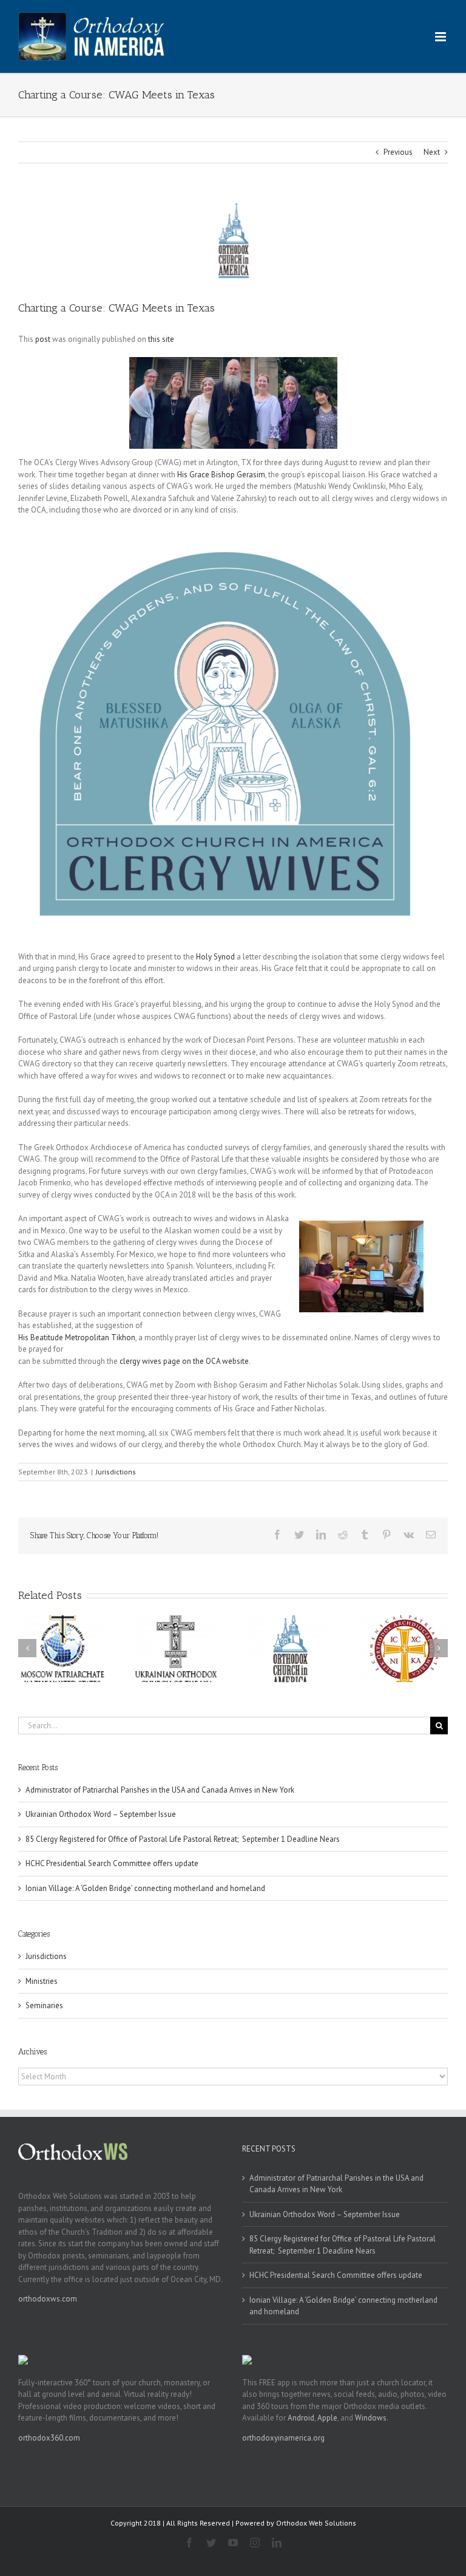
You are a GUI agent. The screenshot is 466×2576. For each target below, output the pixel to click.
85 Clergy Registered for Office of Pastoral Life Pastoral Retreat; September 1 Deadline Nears (183, 1839)
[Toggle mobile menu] (441, 37)
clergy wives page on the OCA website (184, 1361)
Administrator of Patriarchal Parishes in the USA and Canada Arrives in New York (160, 1790)
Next (432, 152)
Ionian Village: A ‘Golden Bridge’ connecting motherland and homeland (145, 1888)
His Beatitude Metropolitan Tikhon (77, 1337)
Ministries (42, 1981)
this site (161, 339)
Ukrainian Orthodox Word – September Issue (101, 1814)
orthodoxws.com (48, 2299)
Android (301, 2418)
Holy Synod (215, 957)
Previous (398, 152)
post (43, 339)
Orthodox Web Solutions (316, 2523)
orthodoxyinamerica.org (283, 2438)
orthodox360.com (49, 2438)
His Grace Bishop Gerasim (221, 475)
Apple (327, 2418)
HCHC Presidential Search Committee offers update (112, 1863)
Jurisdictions (116, 1472)
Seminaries (44, 2005)
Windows (371, 2418)
